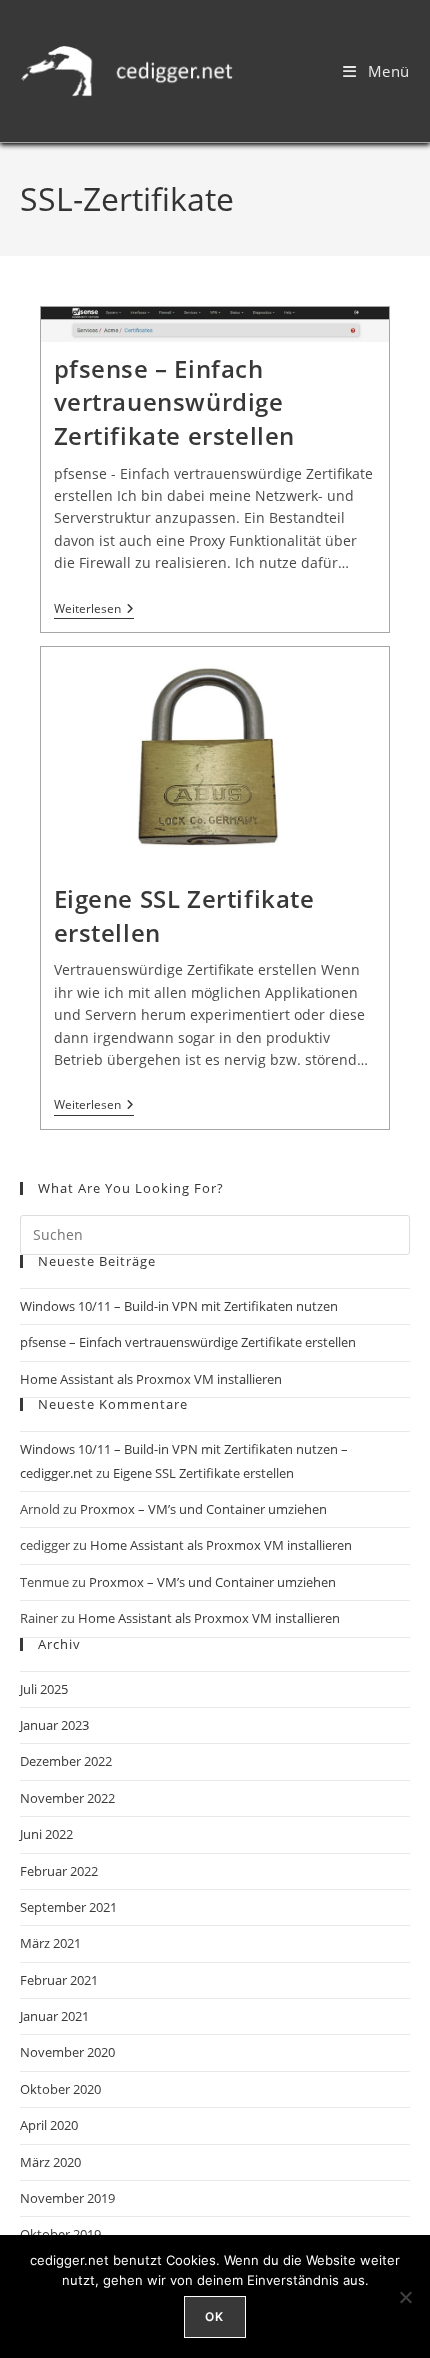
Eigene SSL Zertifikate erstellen (203, 1473)
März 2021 (50, 1943)
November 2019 (67, 2198)
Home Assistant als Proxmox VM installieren (151, 1379)
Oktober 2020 (60, 2089)
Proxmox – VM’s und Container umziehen (203, 1509)
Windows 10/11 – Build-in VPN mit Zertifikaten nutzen (179, 1306)
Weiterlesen (94, 609)
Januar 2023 (54, 1725)
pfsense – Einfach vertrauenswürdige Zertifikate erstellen (175, 402)
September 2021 (68, 1907)
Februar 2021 (59, 1980)
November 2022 (67, 1798)
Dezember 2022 (66, 1761)
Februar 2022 (59, 1871)
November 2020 (67, 2052)
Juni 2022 (46, 1834)
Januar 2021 (54, 2016)
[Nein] (405, 2297)
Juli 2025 (44, 1689)
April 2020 (49, 2125)
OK (214, 2316)
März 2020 (50, 2162)
